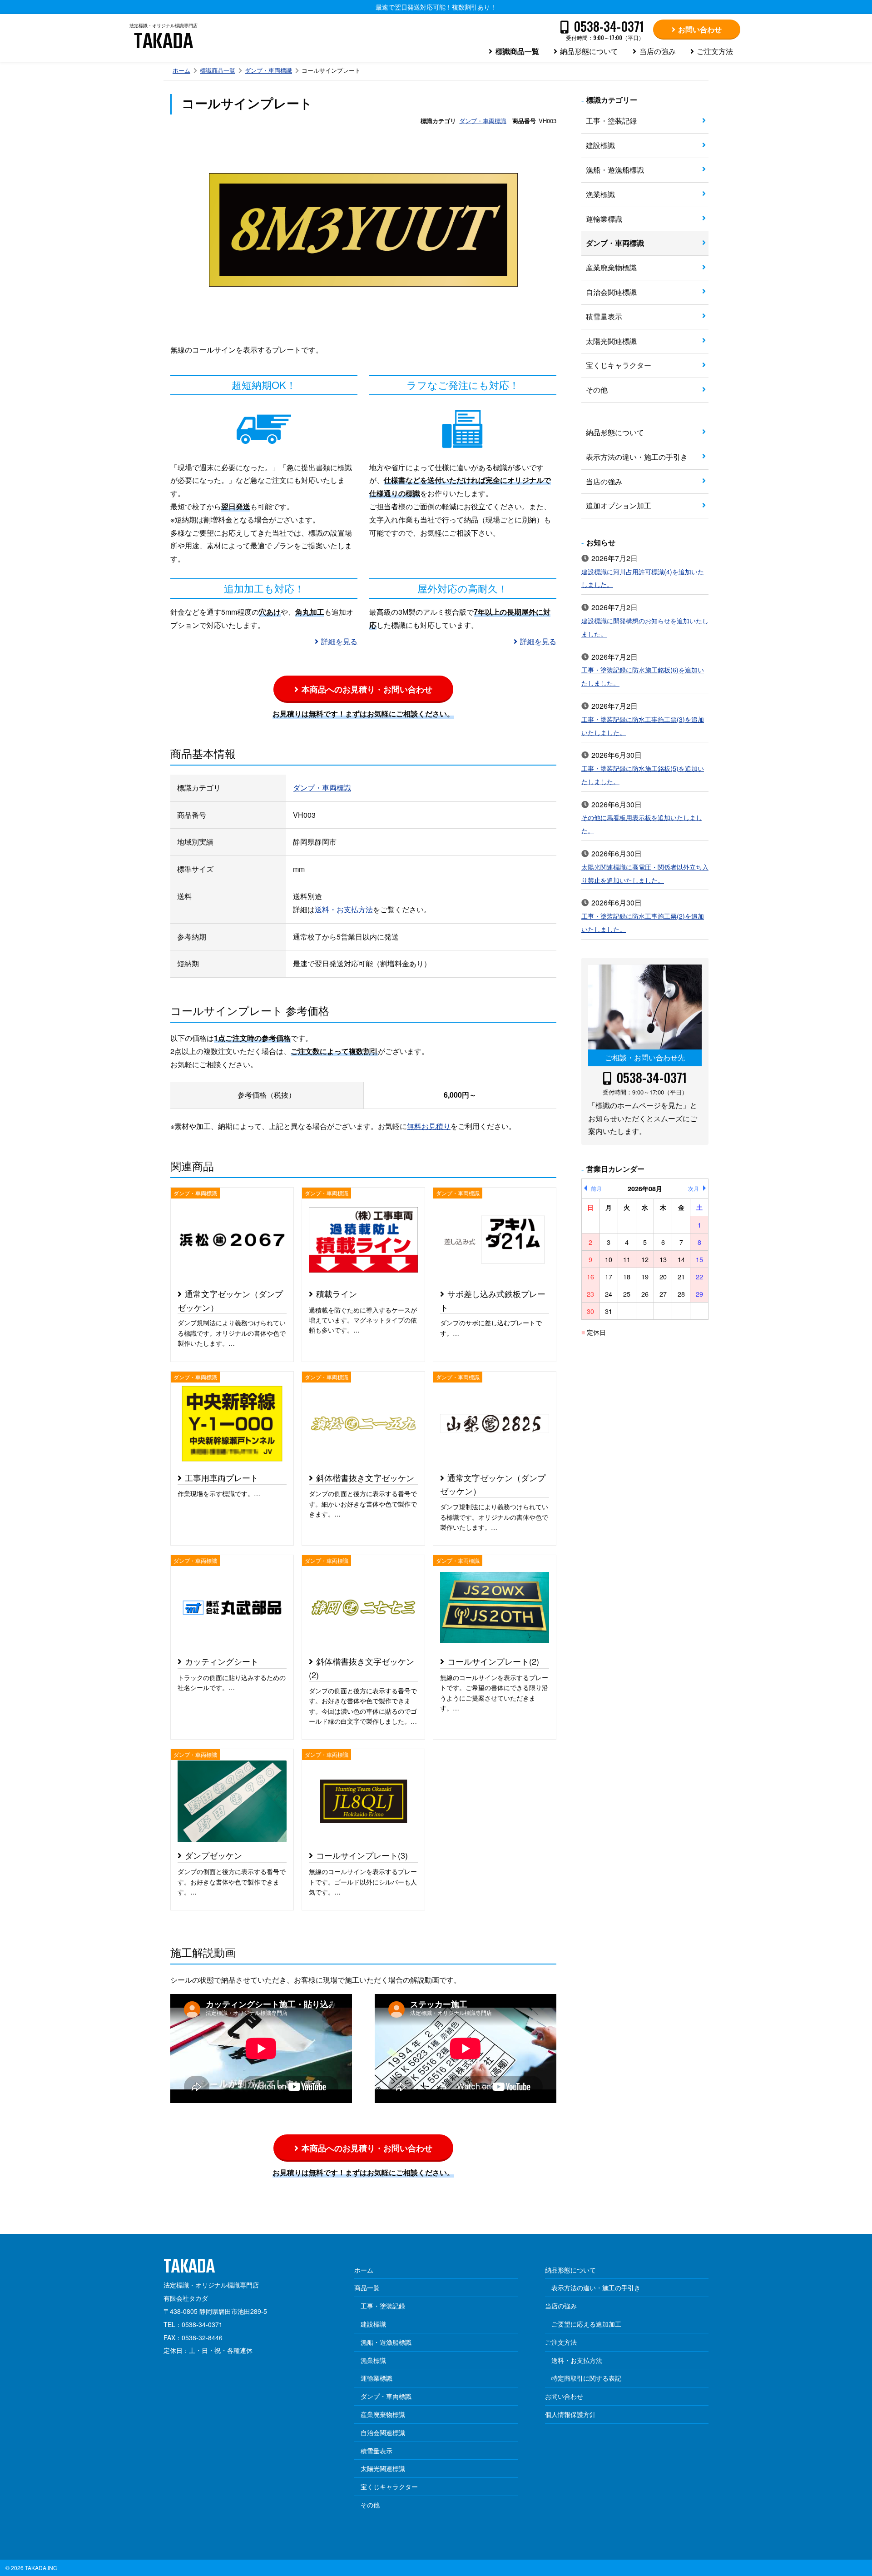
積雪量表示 (604, 316)
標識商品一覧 (517, 51)
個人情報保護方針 (570, 2414)
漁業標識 (600, 194)
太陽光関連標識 (611, 341)
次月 (694, 1188)
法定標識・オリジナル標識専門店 (163, 40)
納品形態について (589, 51)
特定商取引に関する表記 (586, 2378)
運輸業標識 (604, 219)
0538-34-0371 (652, 1078)
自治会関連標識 (611, 292)
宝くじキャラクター (619, 365)
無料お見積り (429, 1126)
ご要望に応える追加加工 (586, 2324)
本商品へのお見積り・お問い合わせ (367, 689)
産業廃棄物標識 (611, 267)
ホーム (181, 70)
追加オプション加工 (619, 505)
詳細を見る (339, 641)
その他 (597, 390)
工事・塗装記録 (611, 121)
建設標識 (600, 145)
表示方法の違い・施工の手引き (637, 457)
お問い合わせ (700, 29)
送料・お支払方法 (344, 909)
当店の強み (658, 51)
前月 (596, 1188)
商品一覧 (367, 2288)
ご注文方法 (715, 51)
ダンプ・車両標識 (268, 70)
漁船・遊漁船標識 (615, 170)
